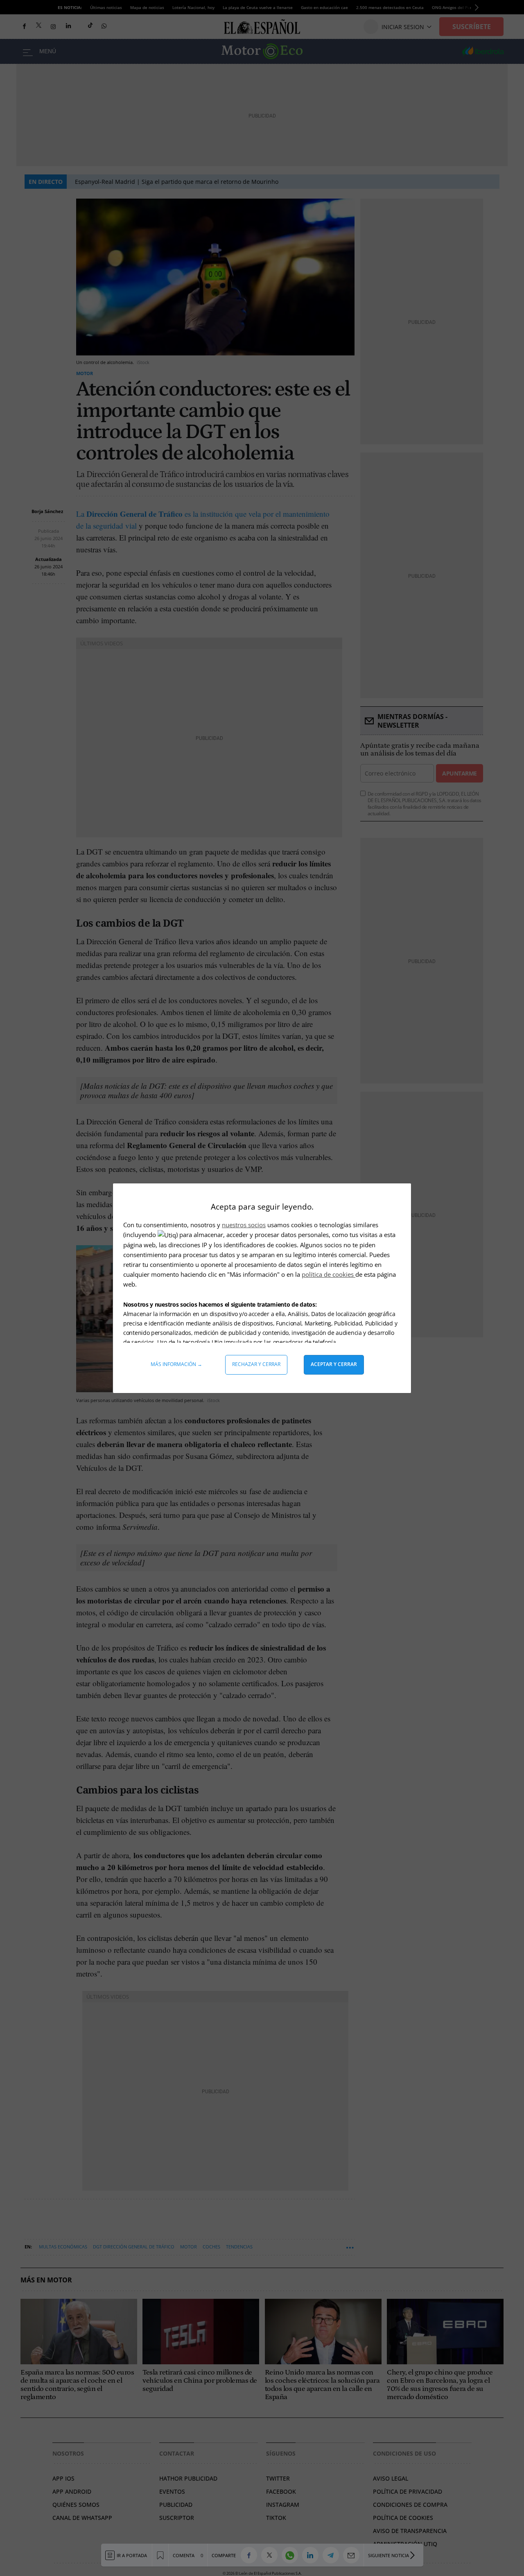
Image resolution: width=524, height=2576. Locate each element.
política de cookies (329, 1274)
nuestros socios (244, 1225)
